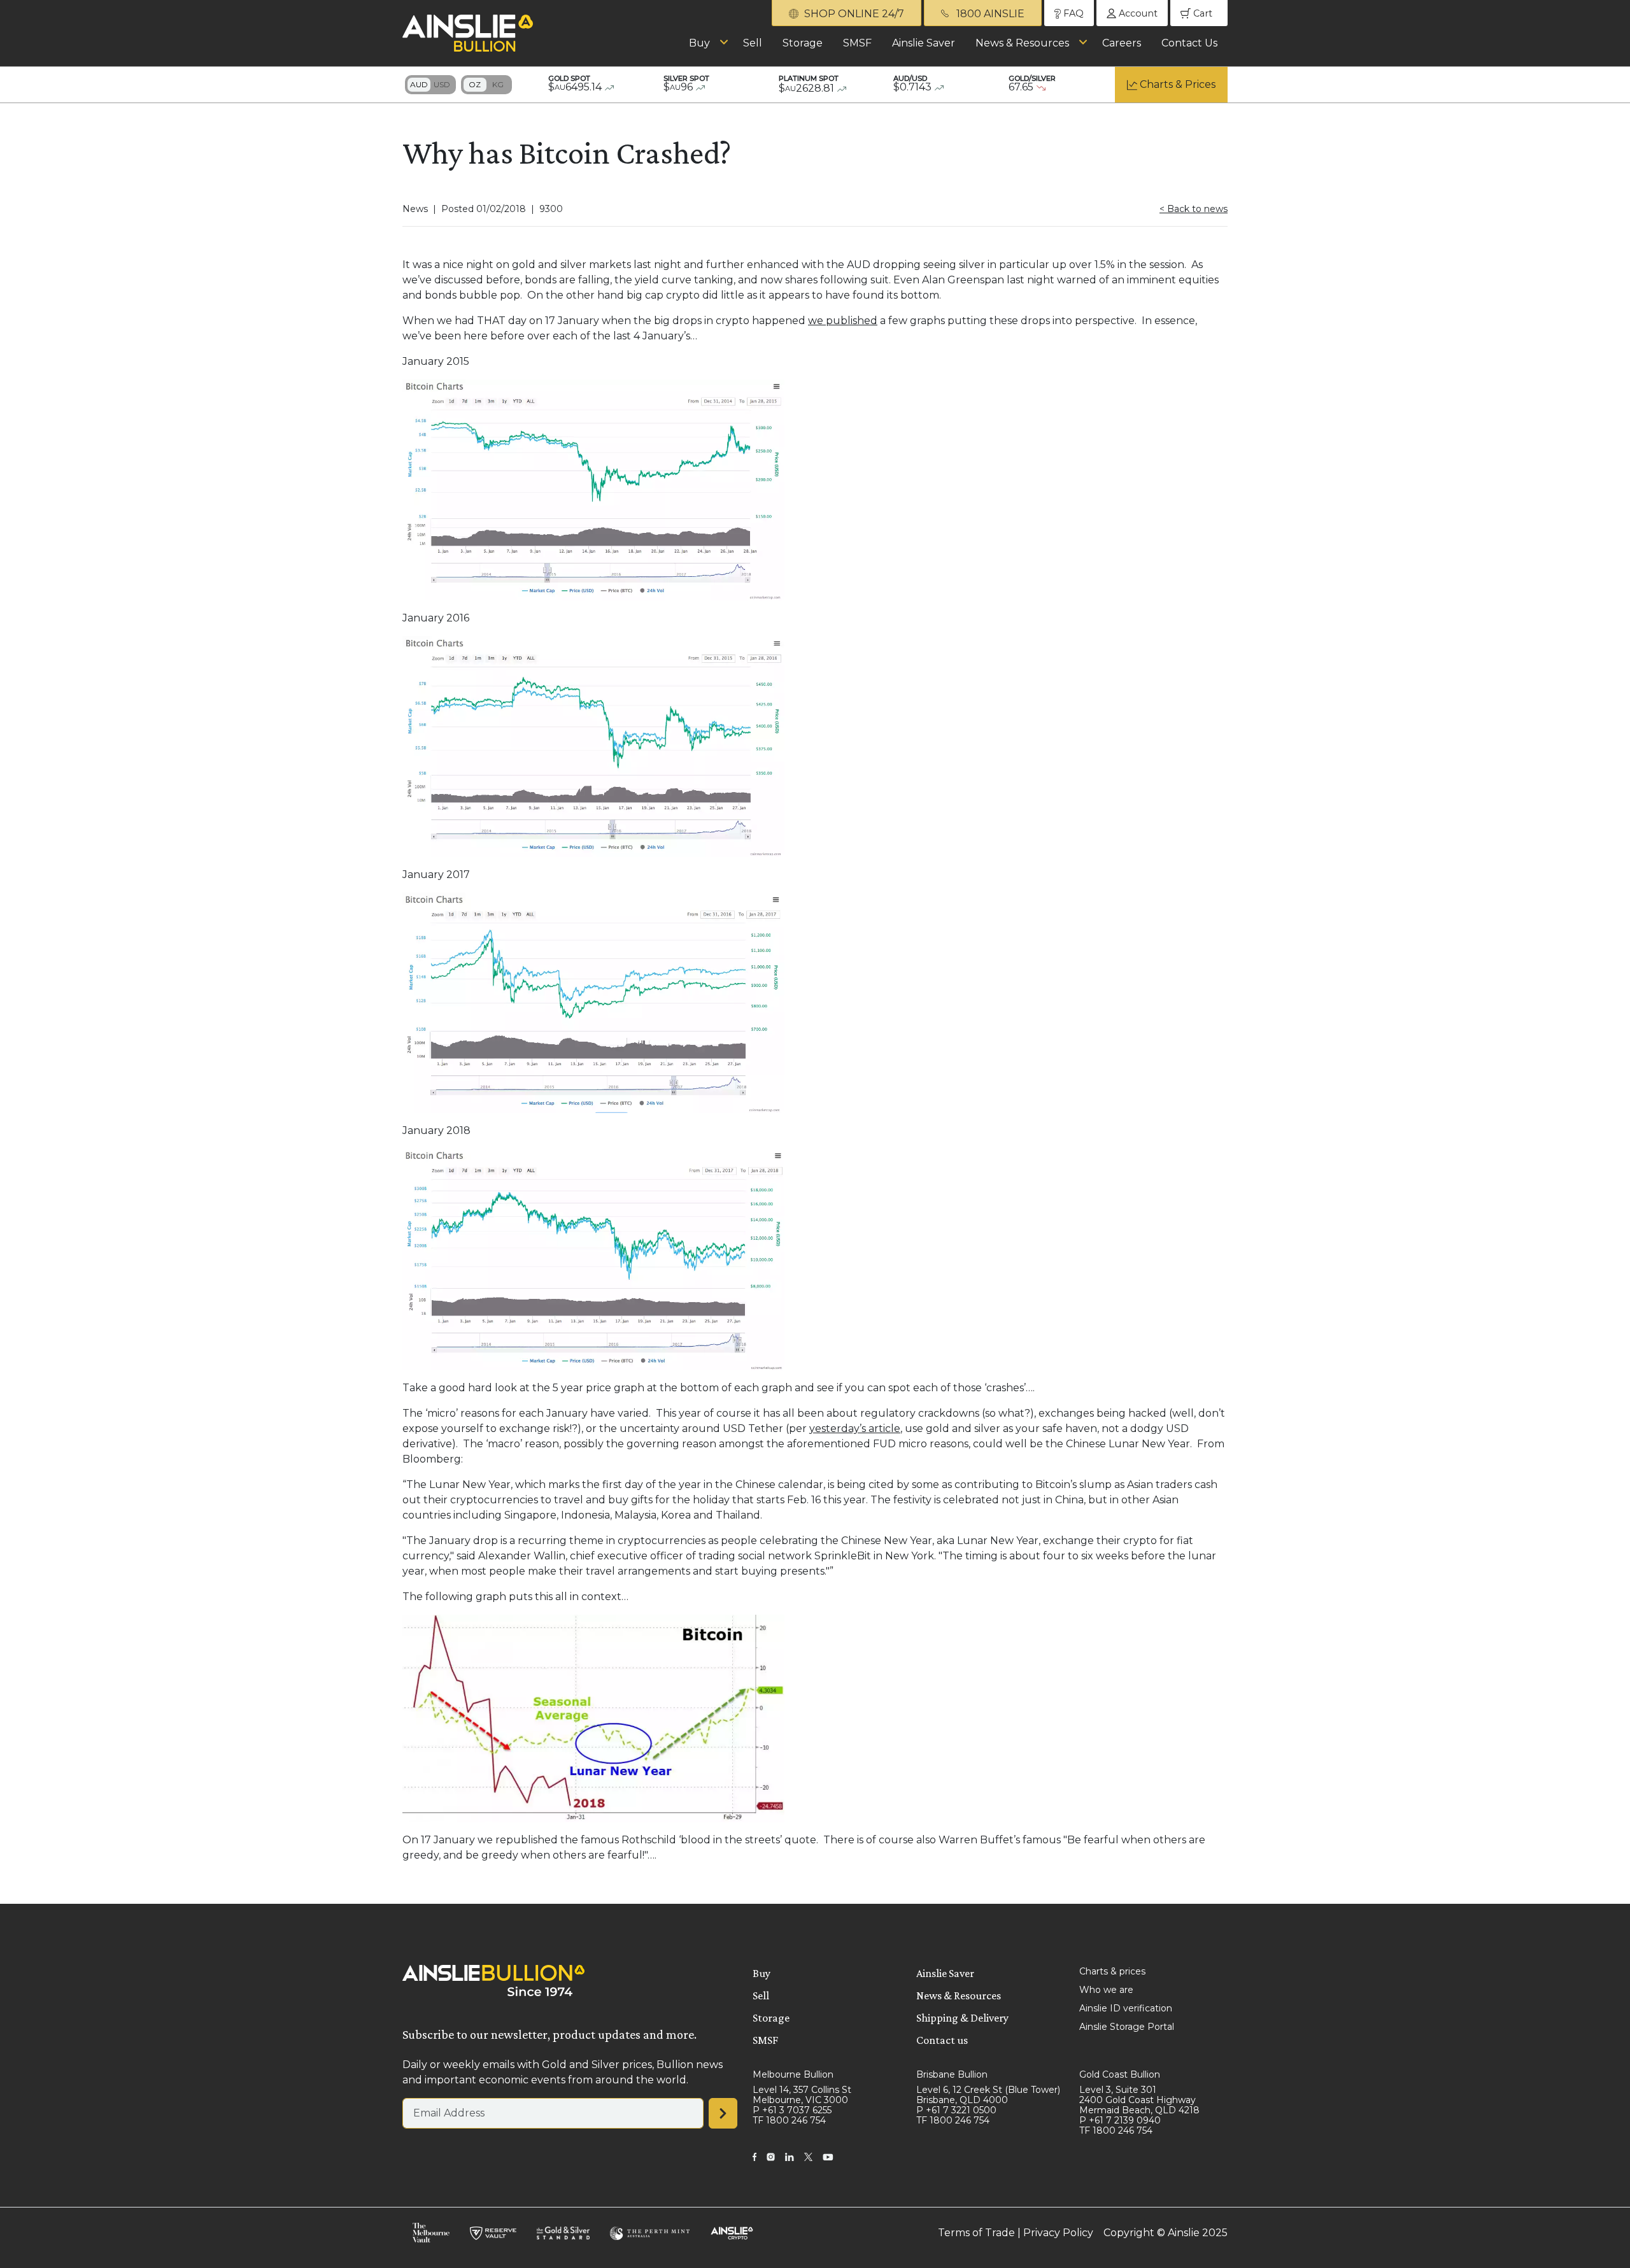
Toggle (430, 85)
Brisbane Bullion (952, 2074)
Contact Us (1189, 43)
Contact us (942, 2040)
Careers (1122, 43)
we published (843, 321)
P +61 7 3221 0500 (956, 2110)
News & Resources (1022, 43)
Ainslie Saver (924, 43)
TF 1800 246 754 (789, 2120)
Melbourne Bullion (793, 2074)
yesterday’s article (855, 1428)
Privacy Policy (1058, 2233)
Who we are (1106, 1990)
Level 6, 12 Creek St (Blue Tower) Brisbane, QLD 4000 (988, 2095)
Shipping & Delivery (962, 2018)
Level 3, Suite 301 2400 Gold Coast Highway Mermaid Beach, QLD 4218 (1139, 2100)
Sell (753, 43)
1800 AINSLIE (989, 14)
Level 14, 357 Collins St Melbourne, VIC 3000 (802, 2095)
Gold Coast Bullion (1120, 2074)
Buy (699, 43)
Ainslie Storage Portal (1127, 2027)
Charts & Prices (1178, 84)
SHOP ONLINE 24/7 (853, 14)
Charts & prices (1112, 1971)
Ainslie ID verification (1126, 2008)
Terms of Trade (976, 2233)
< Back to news (1194, 209)
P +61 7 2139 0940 (1120, 2120)
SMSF (857, 43)
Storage (803, 43)
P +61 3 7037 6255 (792, 2110)
